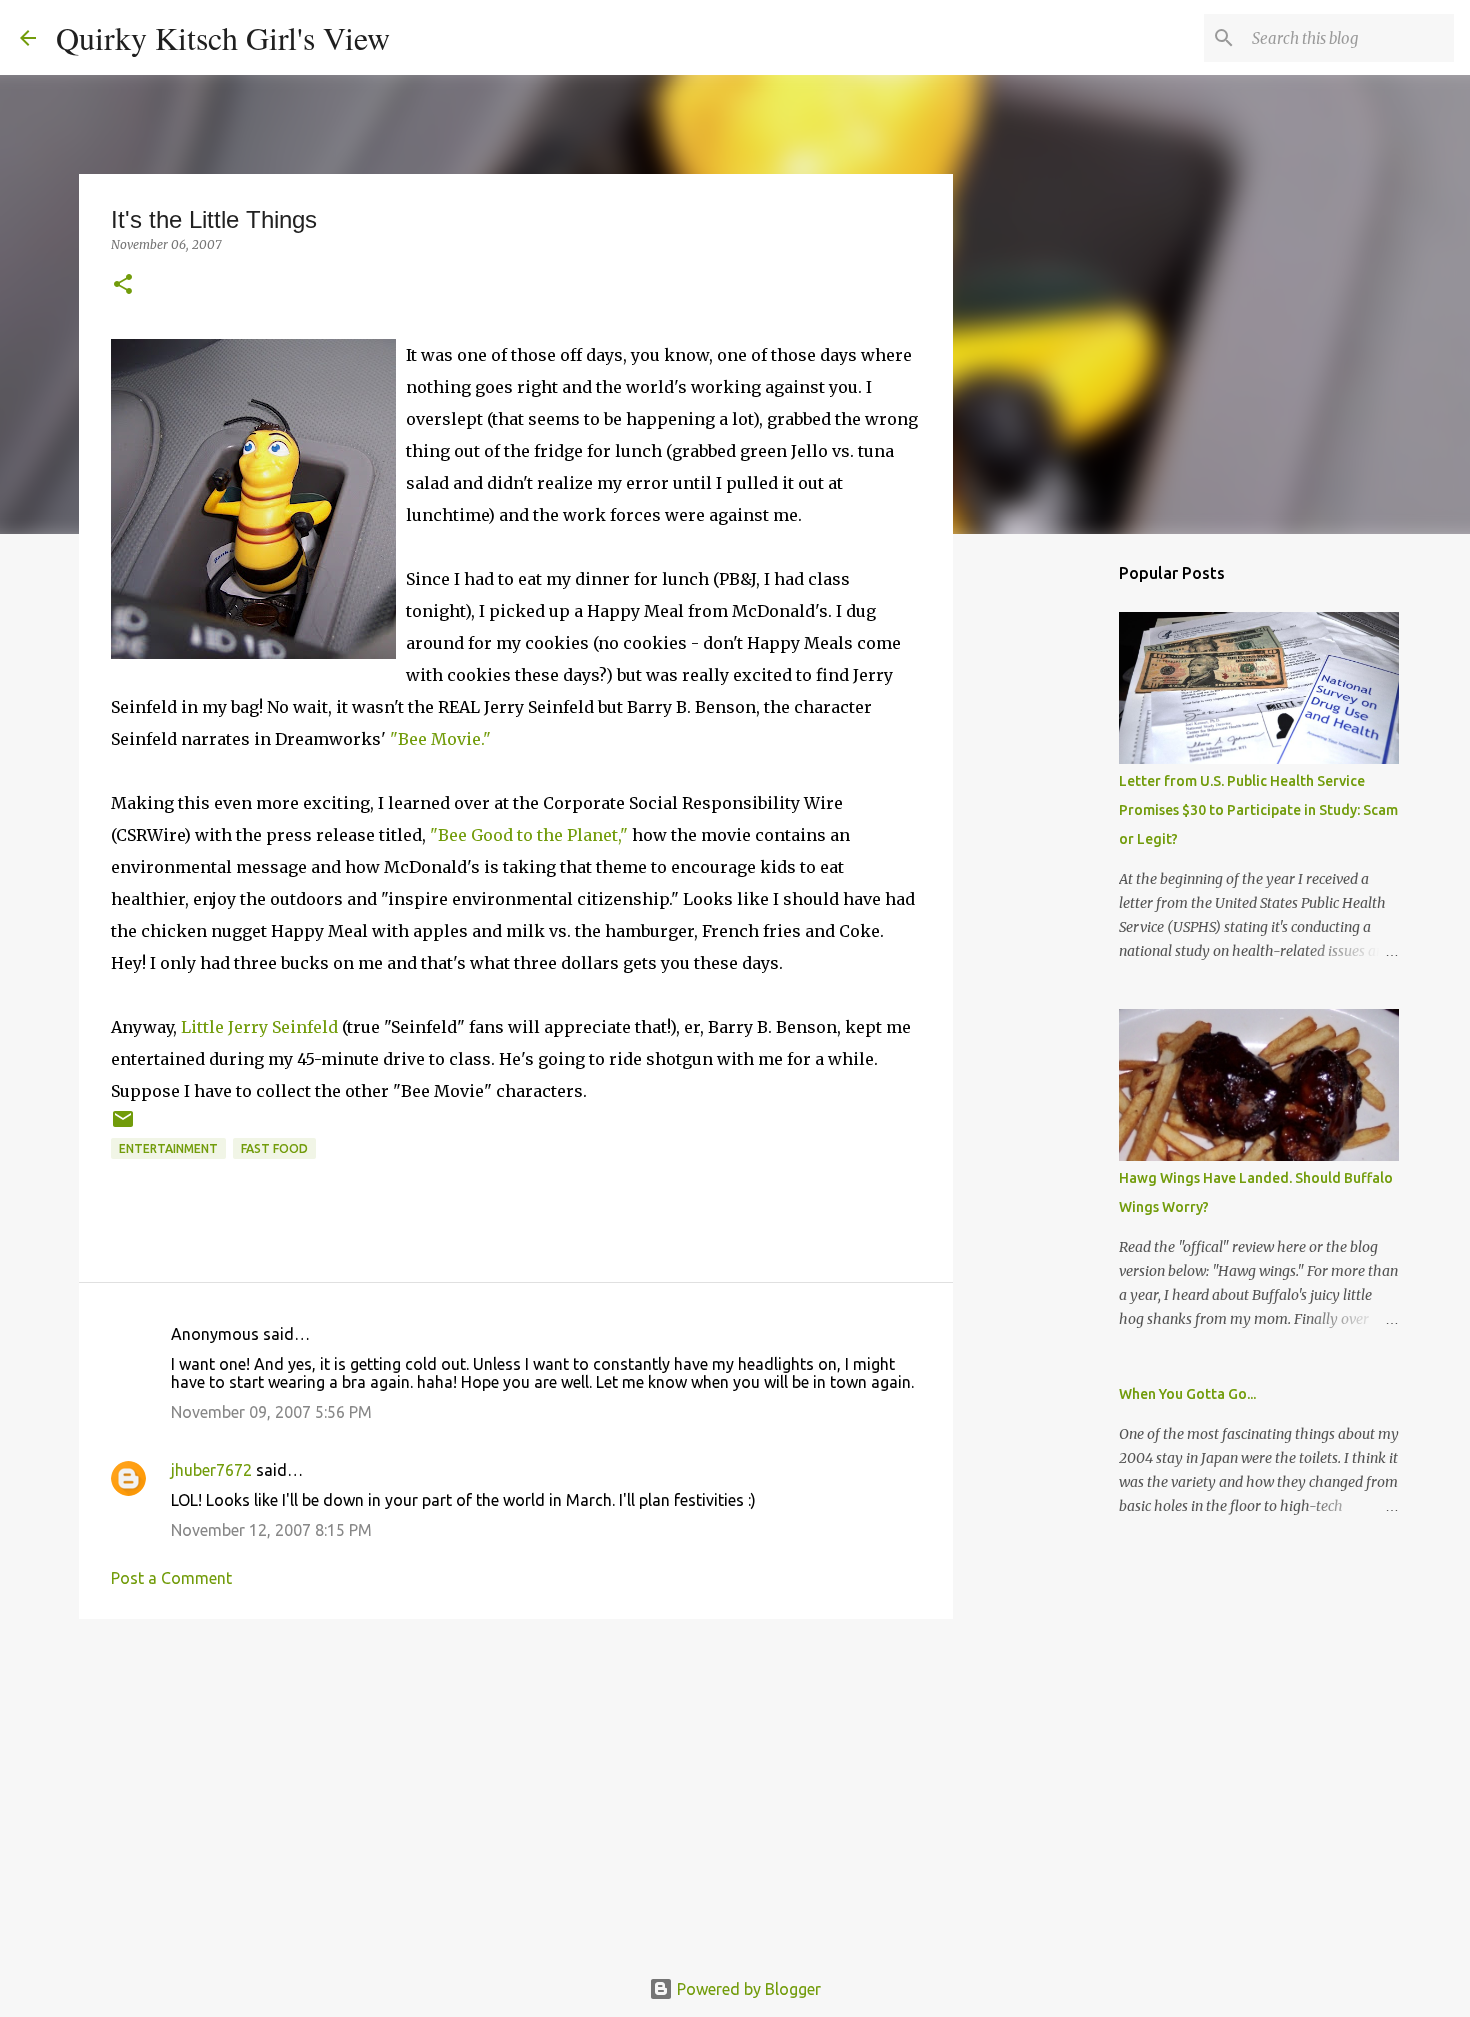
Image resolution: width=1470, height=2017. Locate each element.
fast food (274, 1148)
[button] (123, 285)
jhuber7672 (211, 1470)
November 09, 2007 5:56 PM (271, 1412)
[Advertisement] (516, 1789)
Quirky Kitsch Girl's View (223, 37)
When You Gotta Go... (1187, 1394)
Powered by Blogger (747, 1989)
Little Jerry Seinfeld (259, 1027)
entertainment (168, 1148)
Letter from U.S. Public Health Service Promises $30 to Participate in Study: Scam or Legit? (1258, 810)
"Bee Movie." (440, 739)
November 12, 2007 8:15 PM (271, 1530)
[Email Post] (123, 1126)
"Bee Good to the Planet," (529, 835)
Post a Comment (171, 1578)
